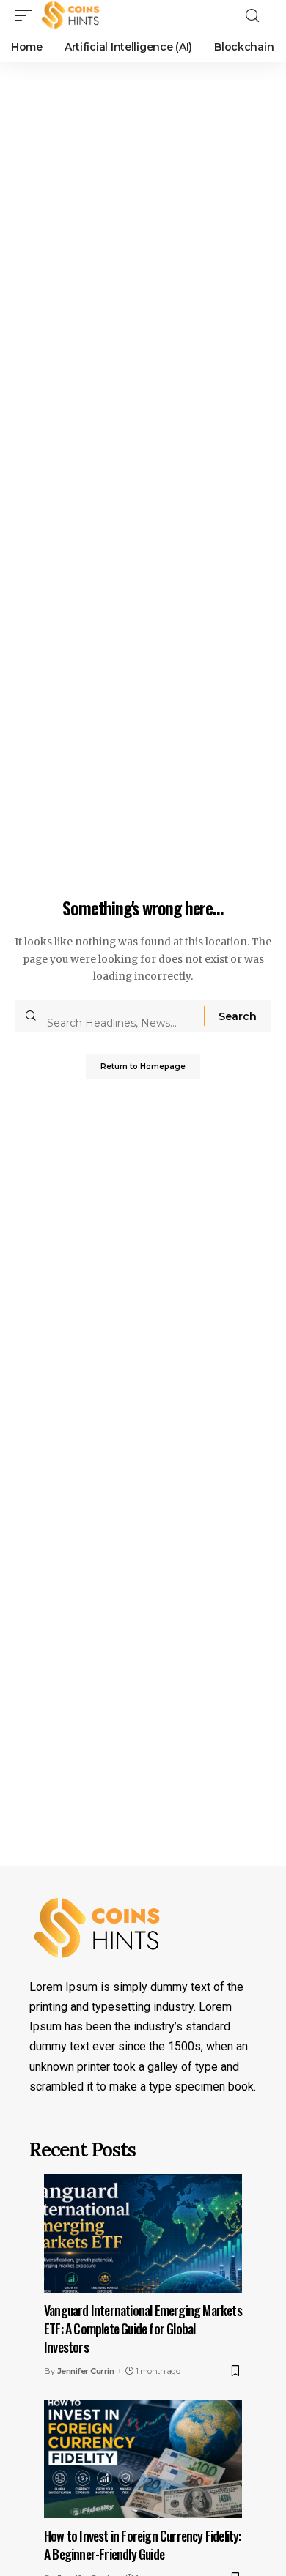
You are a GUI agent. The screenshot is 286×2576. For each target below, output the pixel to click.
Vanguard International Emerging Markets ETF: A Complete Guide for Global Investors (143, 2329)
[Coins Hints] (71, 15)
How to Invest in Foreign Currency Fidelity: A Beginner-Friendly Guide (143, 2545)
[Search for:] (120, 1016)
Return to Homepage (143, 1066)
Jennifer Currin (86, 2371)
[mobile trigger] (27, 15)
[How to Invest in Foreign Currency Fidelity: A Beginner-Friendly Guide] (143, 2459)
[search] (257, 16)
